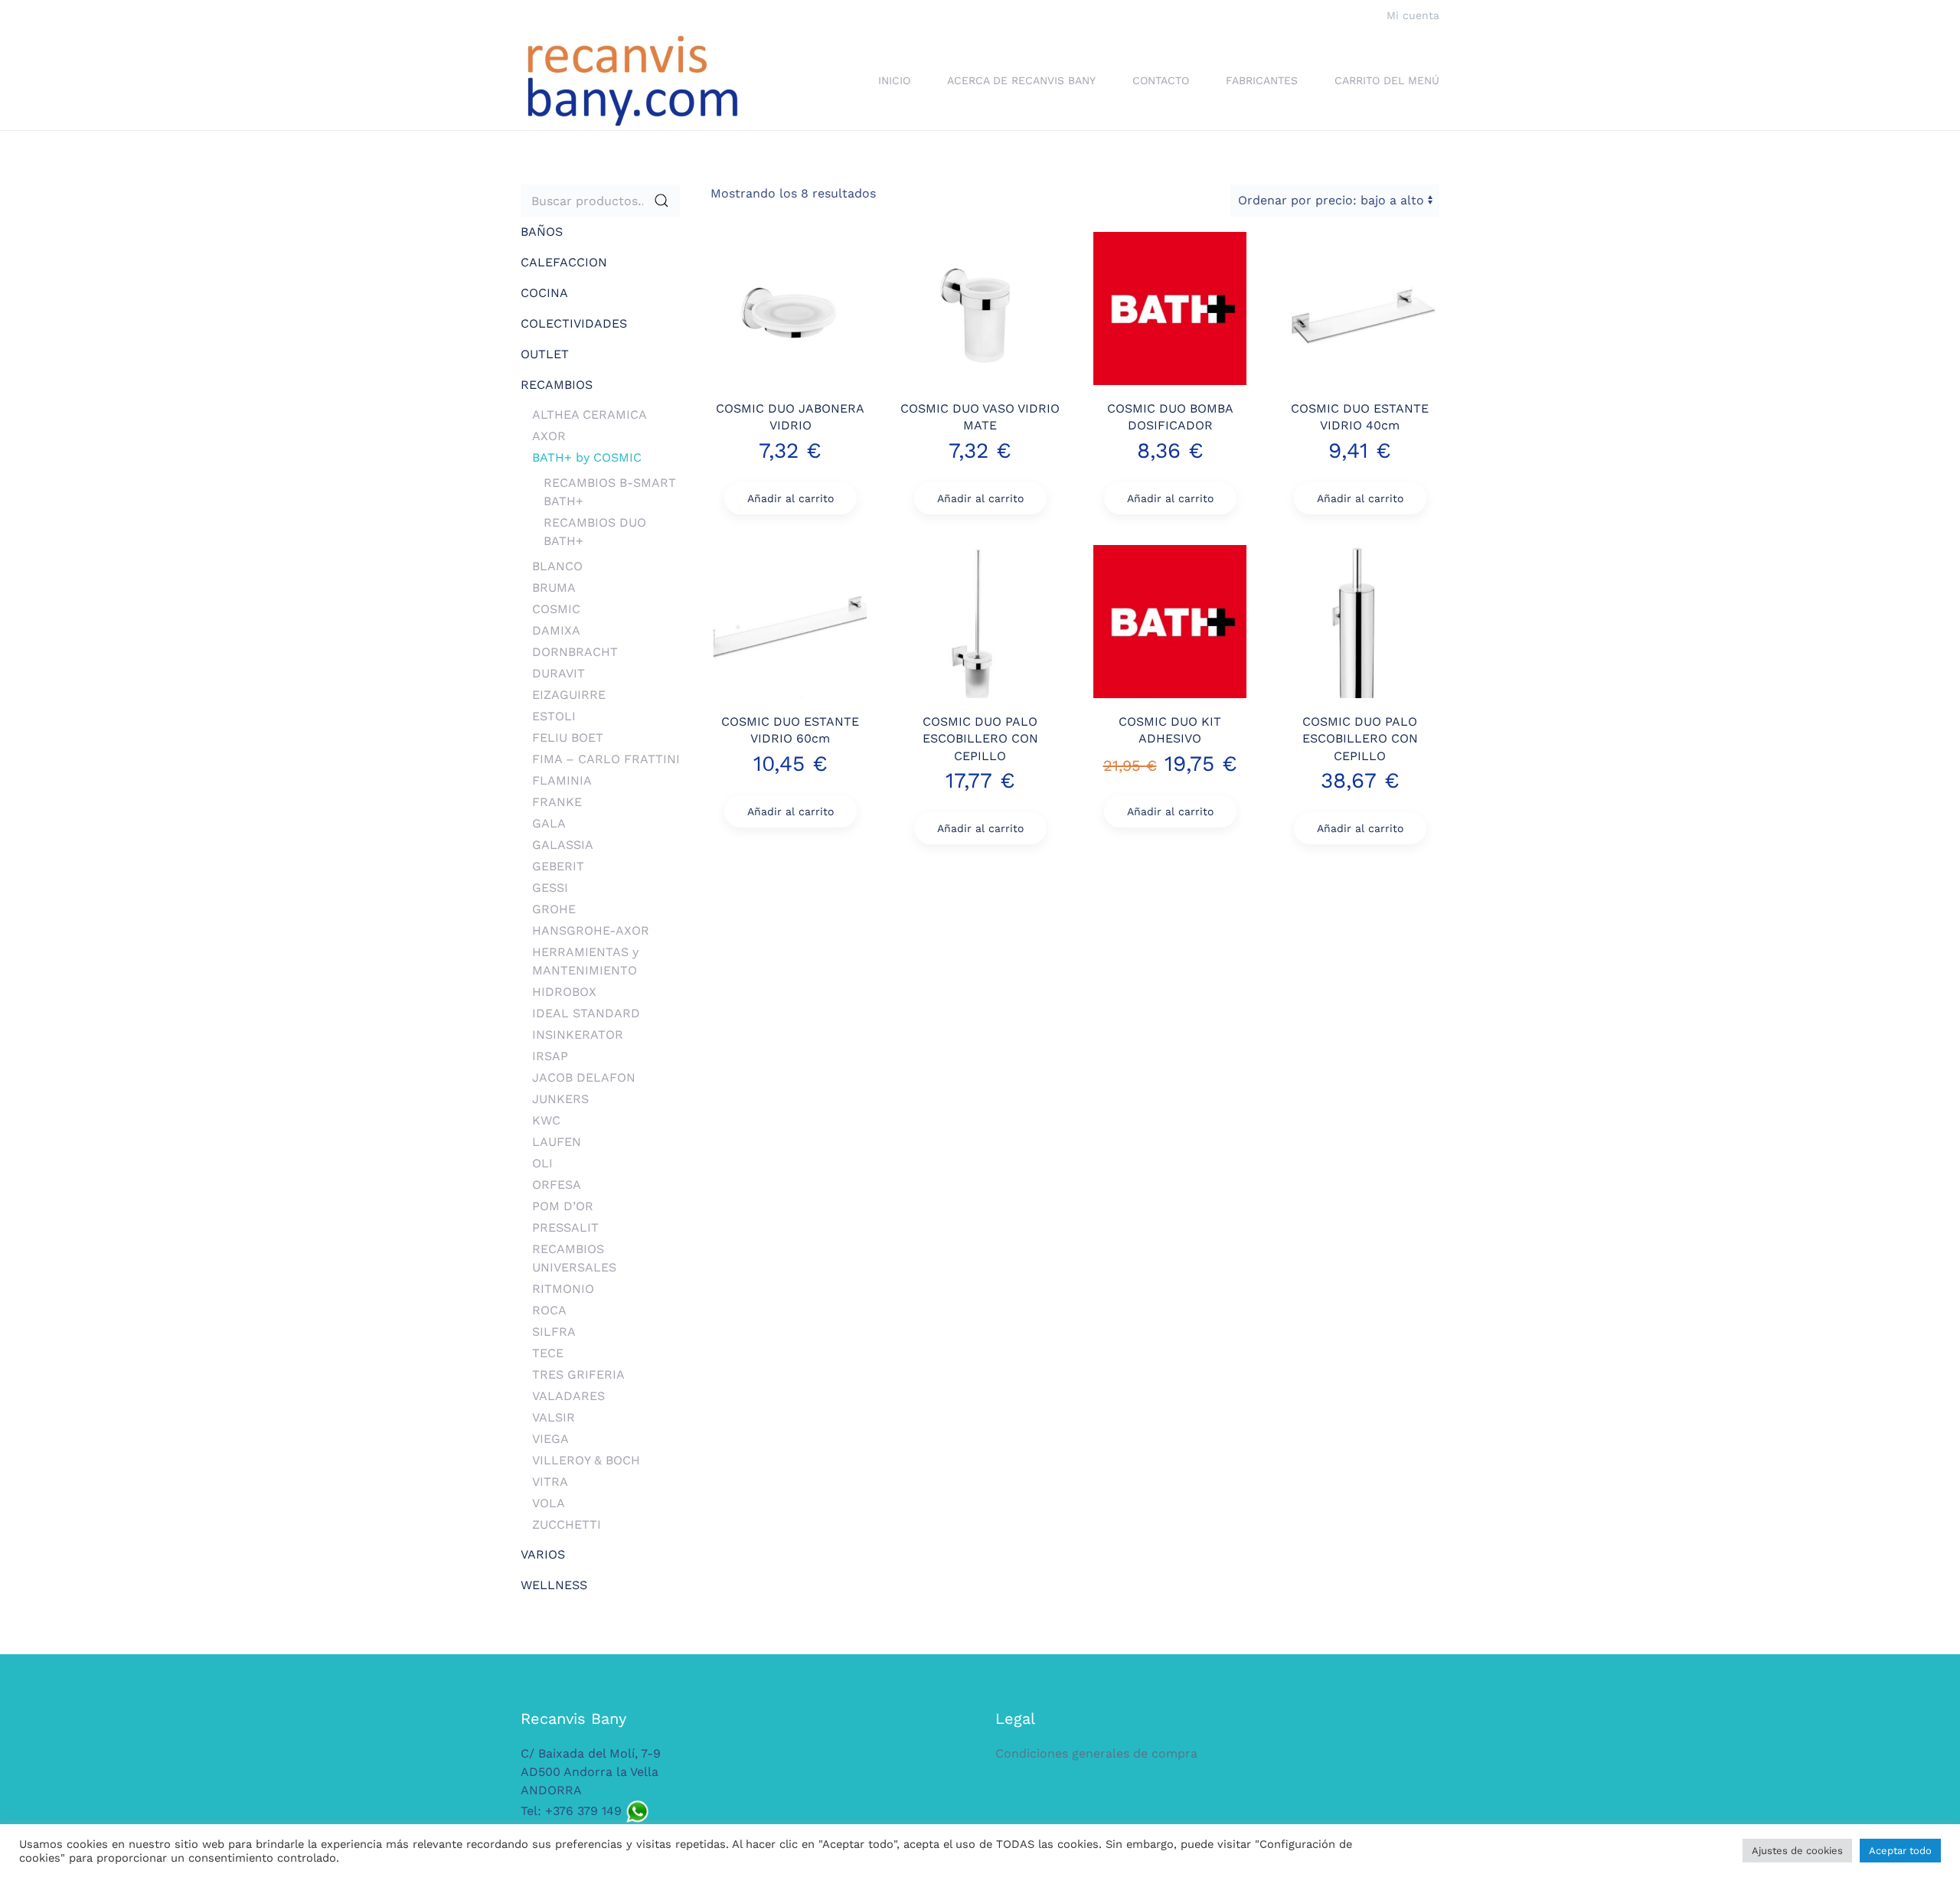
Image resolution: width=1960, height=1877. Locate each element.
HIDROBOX (564, 992)
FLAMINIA (562, 780)
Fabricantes (1262, 80)
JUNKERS (560, 1099)
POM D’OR (563, 1206)
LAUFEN (557, 1142)
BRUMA (554, 588)
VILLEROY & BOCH (586, 1460)
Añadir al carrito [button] (791, 498)
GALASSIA (563, 845)
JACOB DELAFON (584, 1077)
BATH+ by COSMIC (587, 457)
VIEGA (550, 1439)
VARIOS (543, 1554)
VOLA (549, 1503)
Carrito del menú (1387, 80)
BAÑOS (542, 232)
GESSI (550, 888)
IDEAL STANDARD (586, 1013)
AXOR (549, 436)
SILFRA (554, 1332)
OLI (542, 1163)
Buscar (661, 201)
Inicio (894, 80)
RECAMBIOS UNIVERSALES (574, 1258)
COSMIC (556, 609)
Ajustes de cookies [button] (1797, 1851)
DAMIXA (556, 630)
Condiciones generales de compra (1096, 1753)
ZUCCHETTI (567, 1524)
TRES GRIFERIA (578, 1374)
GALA (549, 823)
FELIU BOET (568, 738)
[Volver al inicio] (632, 81)
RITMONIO (563, 1289)
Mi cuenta (1413, 15)
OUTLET (545, 354)
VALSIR (554, 1417)
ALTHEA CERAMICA (590, 415)
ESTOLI (554, 716)
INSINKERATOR (578, 1035)
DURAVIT (559, 673)
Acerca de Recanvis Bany (1021, 80)
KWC (546, 1120)
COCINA (544, 293)
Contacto (1161, 80)
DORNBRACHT (575, 652)
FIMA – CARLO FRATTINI (606, 759)
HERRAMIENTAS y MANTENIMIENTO (585, 961)
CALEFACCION (564, 262)
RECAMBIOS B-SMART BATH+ (610, 492)
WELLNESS (554, 1585)
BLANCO (557, 566)
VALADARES (568, 1396)
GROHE (554, 909)
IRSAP (550, 1056)
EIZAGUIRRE (569, 695)
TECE (548, 1353)
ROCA (549, 1310)
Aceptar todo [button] (1900, 1851)
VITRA (550, 1482)
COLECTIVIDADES (574, 323)
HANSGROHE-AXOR (591, 930)
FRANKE (557, 802)
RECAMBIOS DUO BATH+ (595, 532)
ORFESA (557, 1185)
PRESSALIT (565, 1227)
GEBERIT (558, 866)
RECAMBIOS (557, 385)
